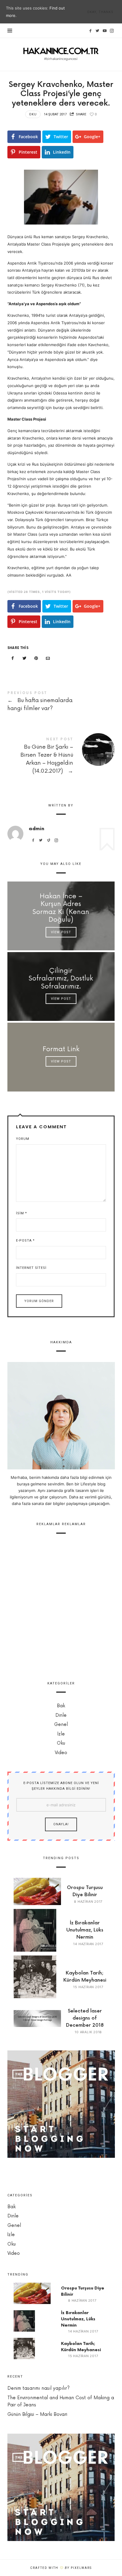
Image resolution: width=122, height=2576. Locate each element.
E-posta (25, 1241)
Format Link (61, 1049)
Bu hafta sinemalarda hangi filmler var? (61, 702)
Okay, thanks (100, 12)
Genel (61, 1725)
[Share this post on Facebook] (13, 658)
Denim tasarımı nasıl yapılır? (38, 2388)
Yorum (23, 1139)
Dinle (61, 1715)
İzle (61, 1734)
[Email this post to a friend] (48, 658)
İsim (21, 1213)
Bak (61, 1706)
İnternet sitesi (31, 1268)
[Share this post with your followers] (24, 658)
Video (61, 1753)
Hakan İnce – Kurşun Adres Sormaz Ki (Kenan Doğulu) (61, 908)
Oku (33, 114)
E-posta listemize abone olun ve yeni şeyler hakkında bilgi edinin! (61, 1786)
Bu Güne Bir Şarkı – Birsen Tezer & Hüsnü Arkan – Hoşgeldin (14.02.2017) (61, 757)
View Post (61, 932)
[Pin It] (36, 658)
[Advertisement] (61, 1605)
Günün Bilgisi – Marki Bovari (37, 2414)
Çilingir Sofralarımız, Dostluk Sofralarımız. (61, 979)
